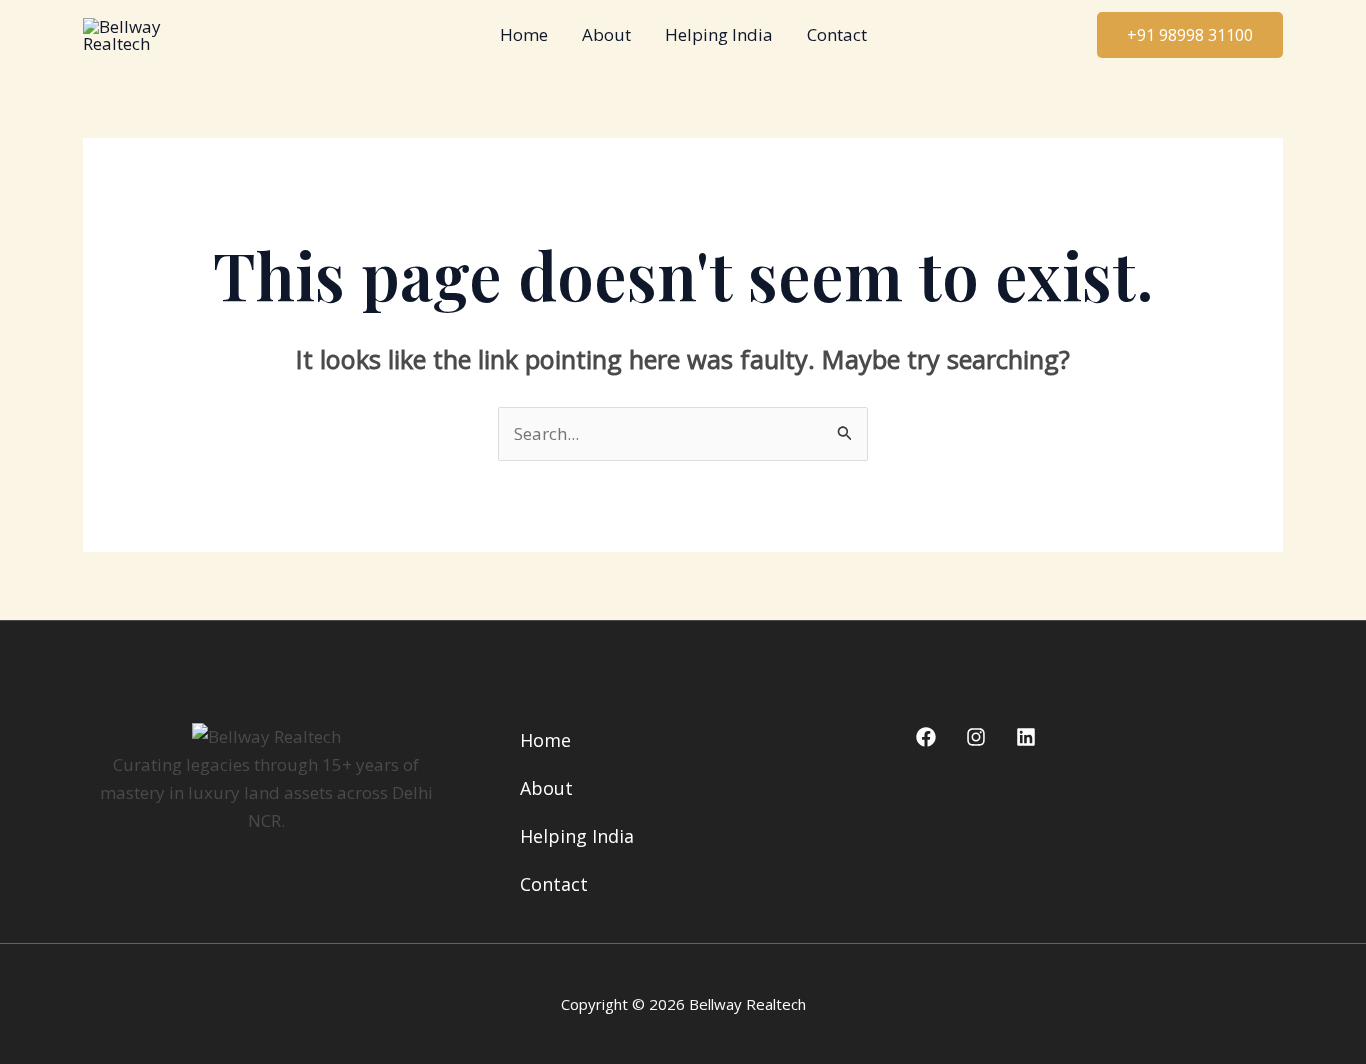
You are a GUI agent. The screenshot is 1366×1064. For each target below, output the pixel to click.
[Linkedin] (1026, 737)
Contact (837, 34)
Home (524, 34)
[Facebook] (926, 737)
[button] (1190, 35)
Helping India (719, 34)
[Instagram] (976, 737)
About (606, 34)
